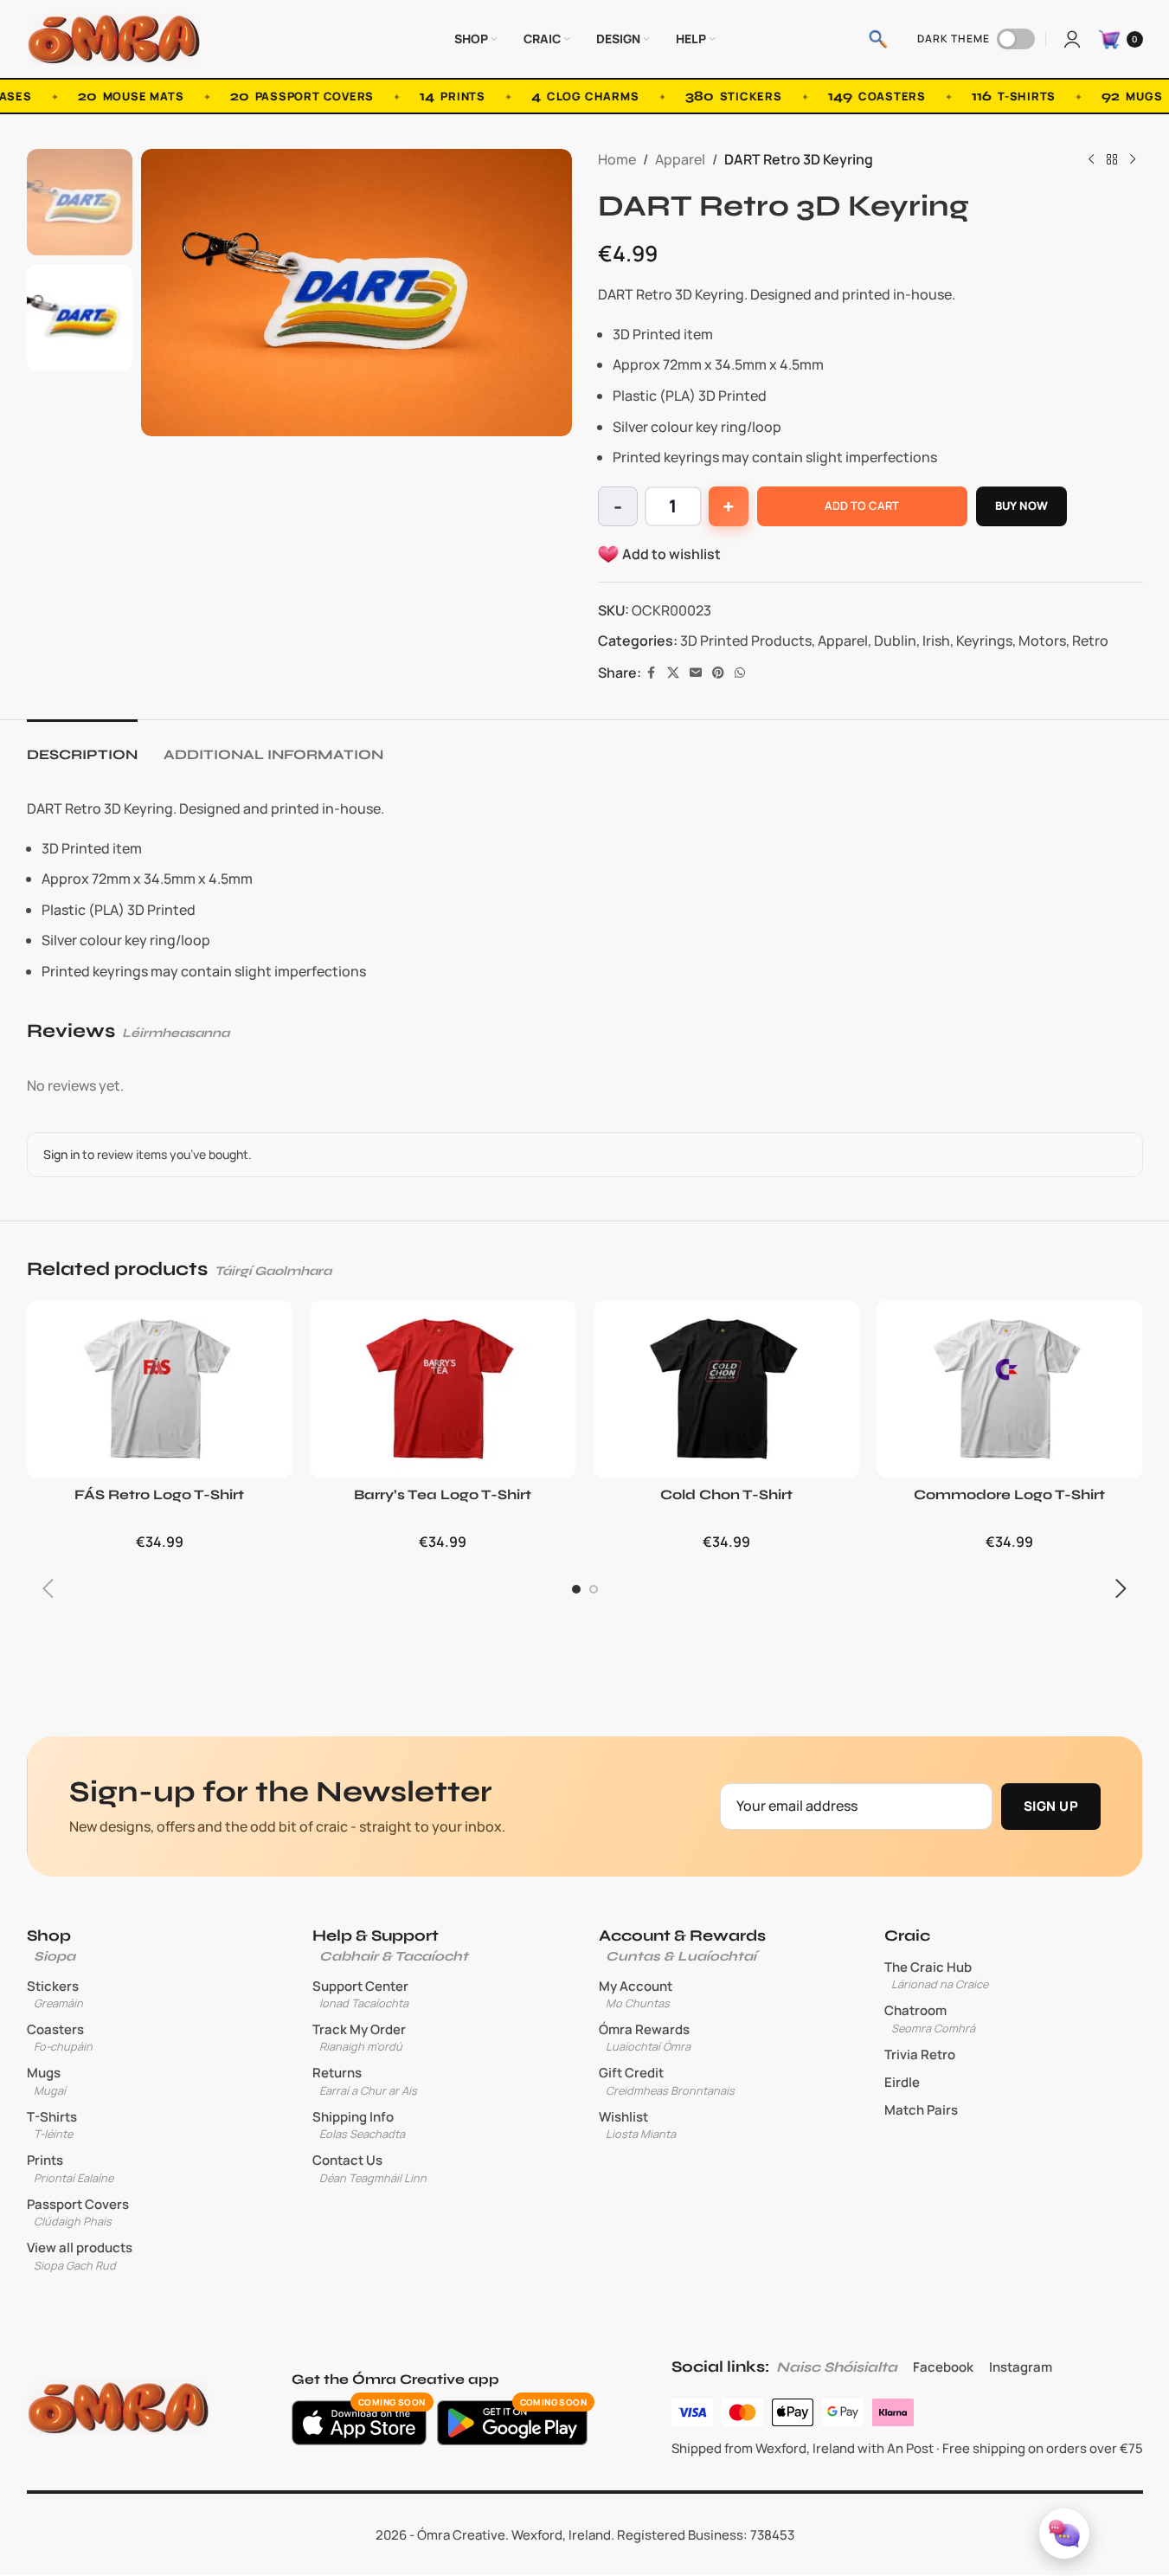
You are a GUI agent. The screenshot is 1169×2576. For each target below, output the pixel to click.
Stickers (55, 1994)
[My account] (1072, 39)
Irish (936, 641)
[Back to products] (1112, 160)
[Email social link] (696, 673)
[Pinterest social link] (718, 673)
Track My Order (359, 2038)
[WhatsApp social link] (740, 673)
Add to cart (862, 506)
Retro (1090, 641)
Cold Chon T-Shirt (726, 1494)
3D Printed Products (746, 641)
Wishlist (637, 2125)
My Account (636, 1994)
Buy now (1022, 506)
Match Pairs (921, 2110)
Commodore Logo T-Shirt (1009, 1494)
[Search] (878, 39)
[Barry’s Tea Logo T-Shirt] (443, 1389)
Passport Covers (78, 2212)
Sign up (1051, 1806)
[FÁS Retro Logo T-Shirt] (160, 1389)
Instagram (1021, 2367)
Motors (1042, 641)
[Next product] (1133, 160)
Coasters (60, 2038)
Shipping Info (359, 2125)
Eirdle (902, 2083)
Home (617, 159)
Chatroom (930, 2019)
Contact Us (369, 2168)
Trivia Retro (920, 2055)
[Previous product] (1091, 160)
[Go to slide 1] (576, 1589)
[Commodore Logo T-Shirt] (1010, 1389)
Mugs (46, 2081)
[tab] (82, 746)
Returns (365, 2081)
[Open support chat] (1064, 2534)
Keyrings (984, 641)
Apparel (680, 159)
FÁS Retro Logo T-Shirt (159, 1494)
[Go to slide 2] (594, 1589)
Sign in (61, 1154)
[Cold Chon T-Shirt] (727, 1389)
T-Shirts (52, 2125)
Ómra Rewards (645, 2038)
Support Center (360, 1994)
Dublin (895, 641)
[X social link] (673, 673)
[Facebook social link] (652, 673)
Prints (70, 2168)
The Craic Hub (936, 1975)
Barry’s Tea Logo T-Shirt (443, 1494)
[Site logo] (113, 37)
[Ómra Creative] (118, 2407)
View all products (80, 2256)
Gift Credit (667, 2081)
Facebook (943, 2367)
